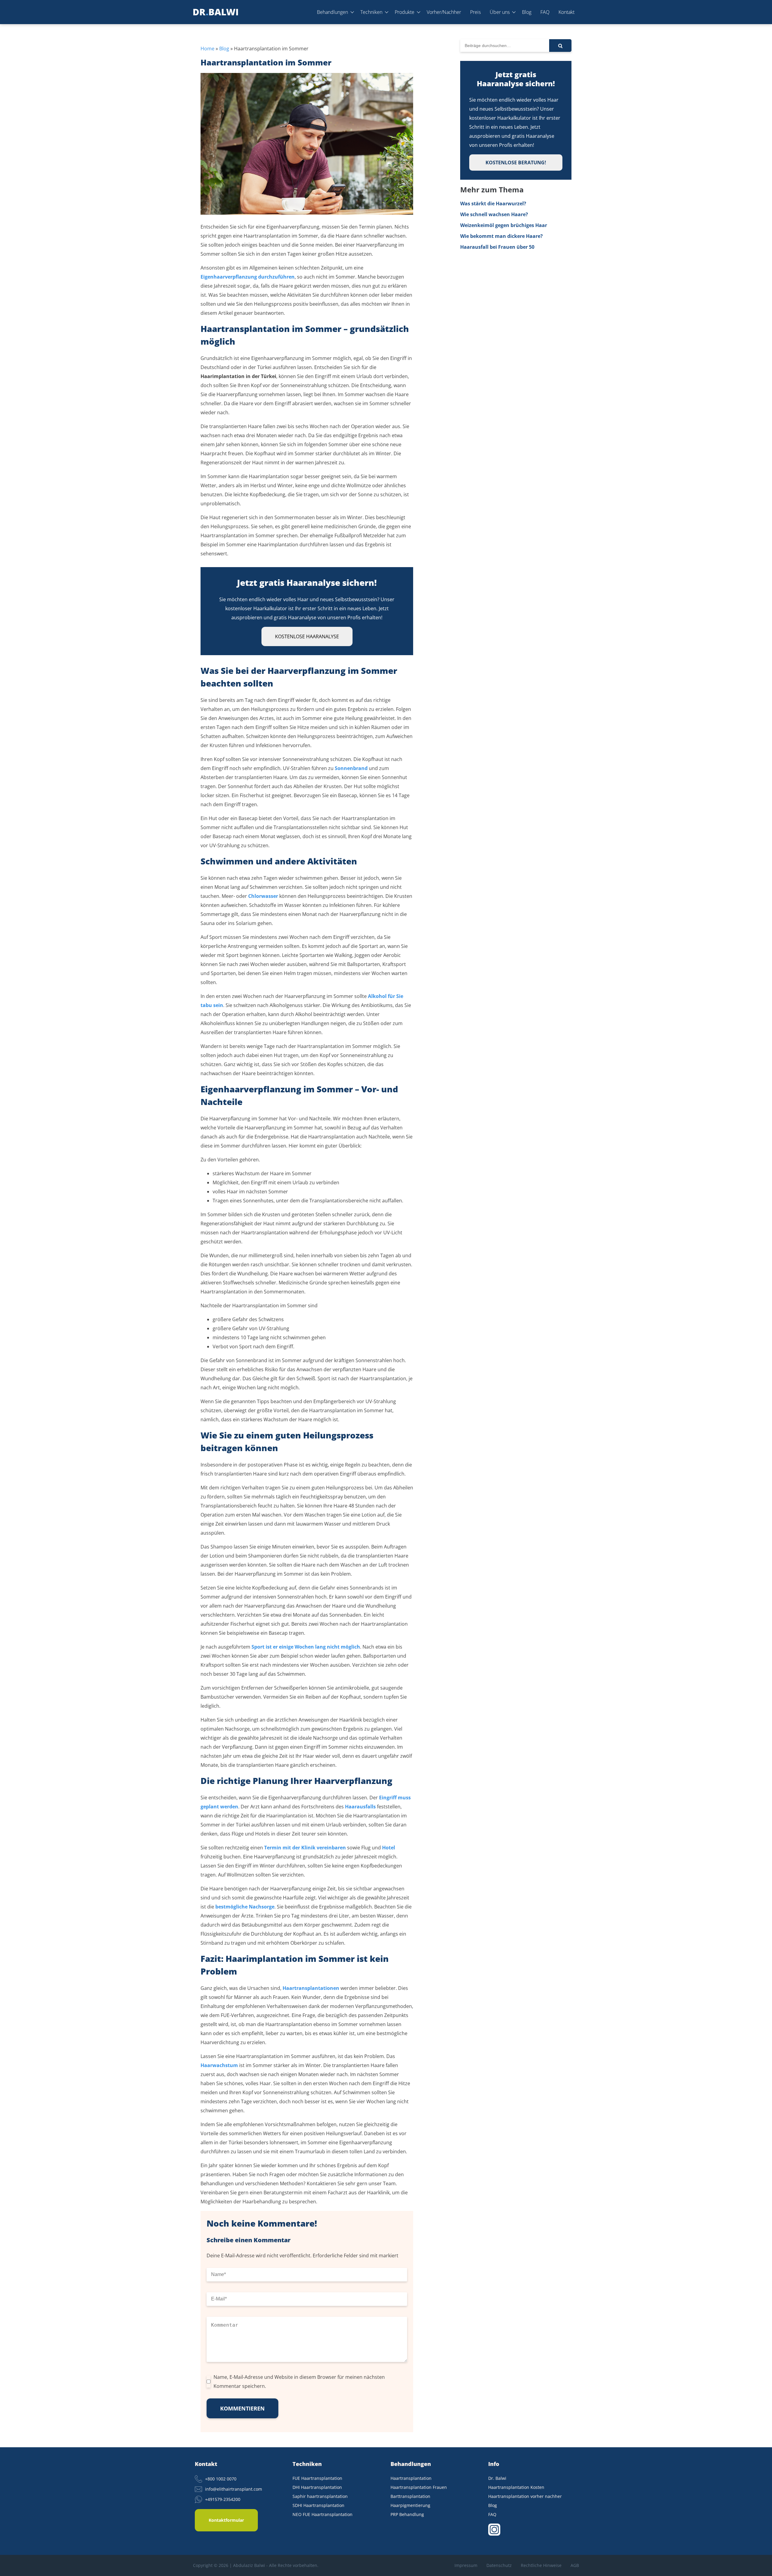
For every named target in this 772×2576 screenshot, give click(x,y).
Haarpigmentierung (410, 2505)
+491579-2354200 (223, 2499)
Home (207, 49)
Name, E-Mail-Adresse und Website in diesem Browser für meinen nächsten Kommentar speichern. (299, 2382)
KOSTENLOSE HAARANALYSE (307, 636)
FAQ (545, 12)
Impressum (466, 2565)
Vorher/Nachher (444, 12)
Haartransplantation (411, 2478)
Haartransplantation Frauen (419, 2487)
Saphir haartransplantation (320, 2496)
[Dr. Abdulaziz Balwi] (216, 12)
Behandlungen (332, 12)
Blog (527, 12)
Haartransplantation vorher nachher (525, 2496)
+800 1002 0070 (221, 2479)
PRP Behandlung (407, 2514)
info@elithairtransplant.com (234, 2489)
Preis (475, 12)
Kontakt (566, 12)
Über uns (500, 12)
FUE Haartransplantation (317, 2478)
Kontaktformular (226, 2520)
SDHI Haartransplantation (318, 2505)
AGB (575, 2565)
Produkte (405, 12)
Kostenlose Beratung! (516, 163)
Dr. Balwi (497, 2478)
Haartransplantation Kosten (516, 2487)
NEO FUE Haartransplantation (323, 2514)
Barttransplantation (410, 2496)
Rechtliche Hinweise (541, 2565)
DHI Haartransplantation (317, 2487)
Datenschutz (499, 2565)
